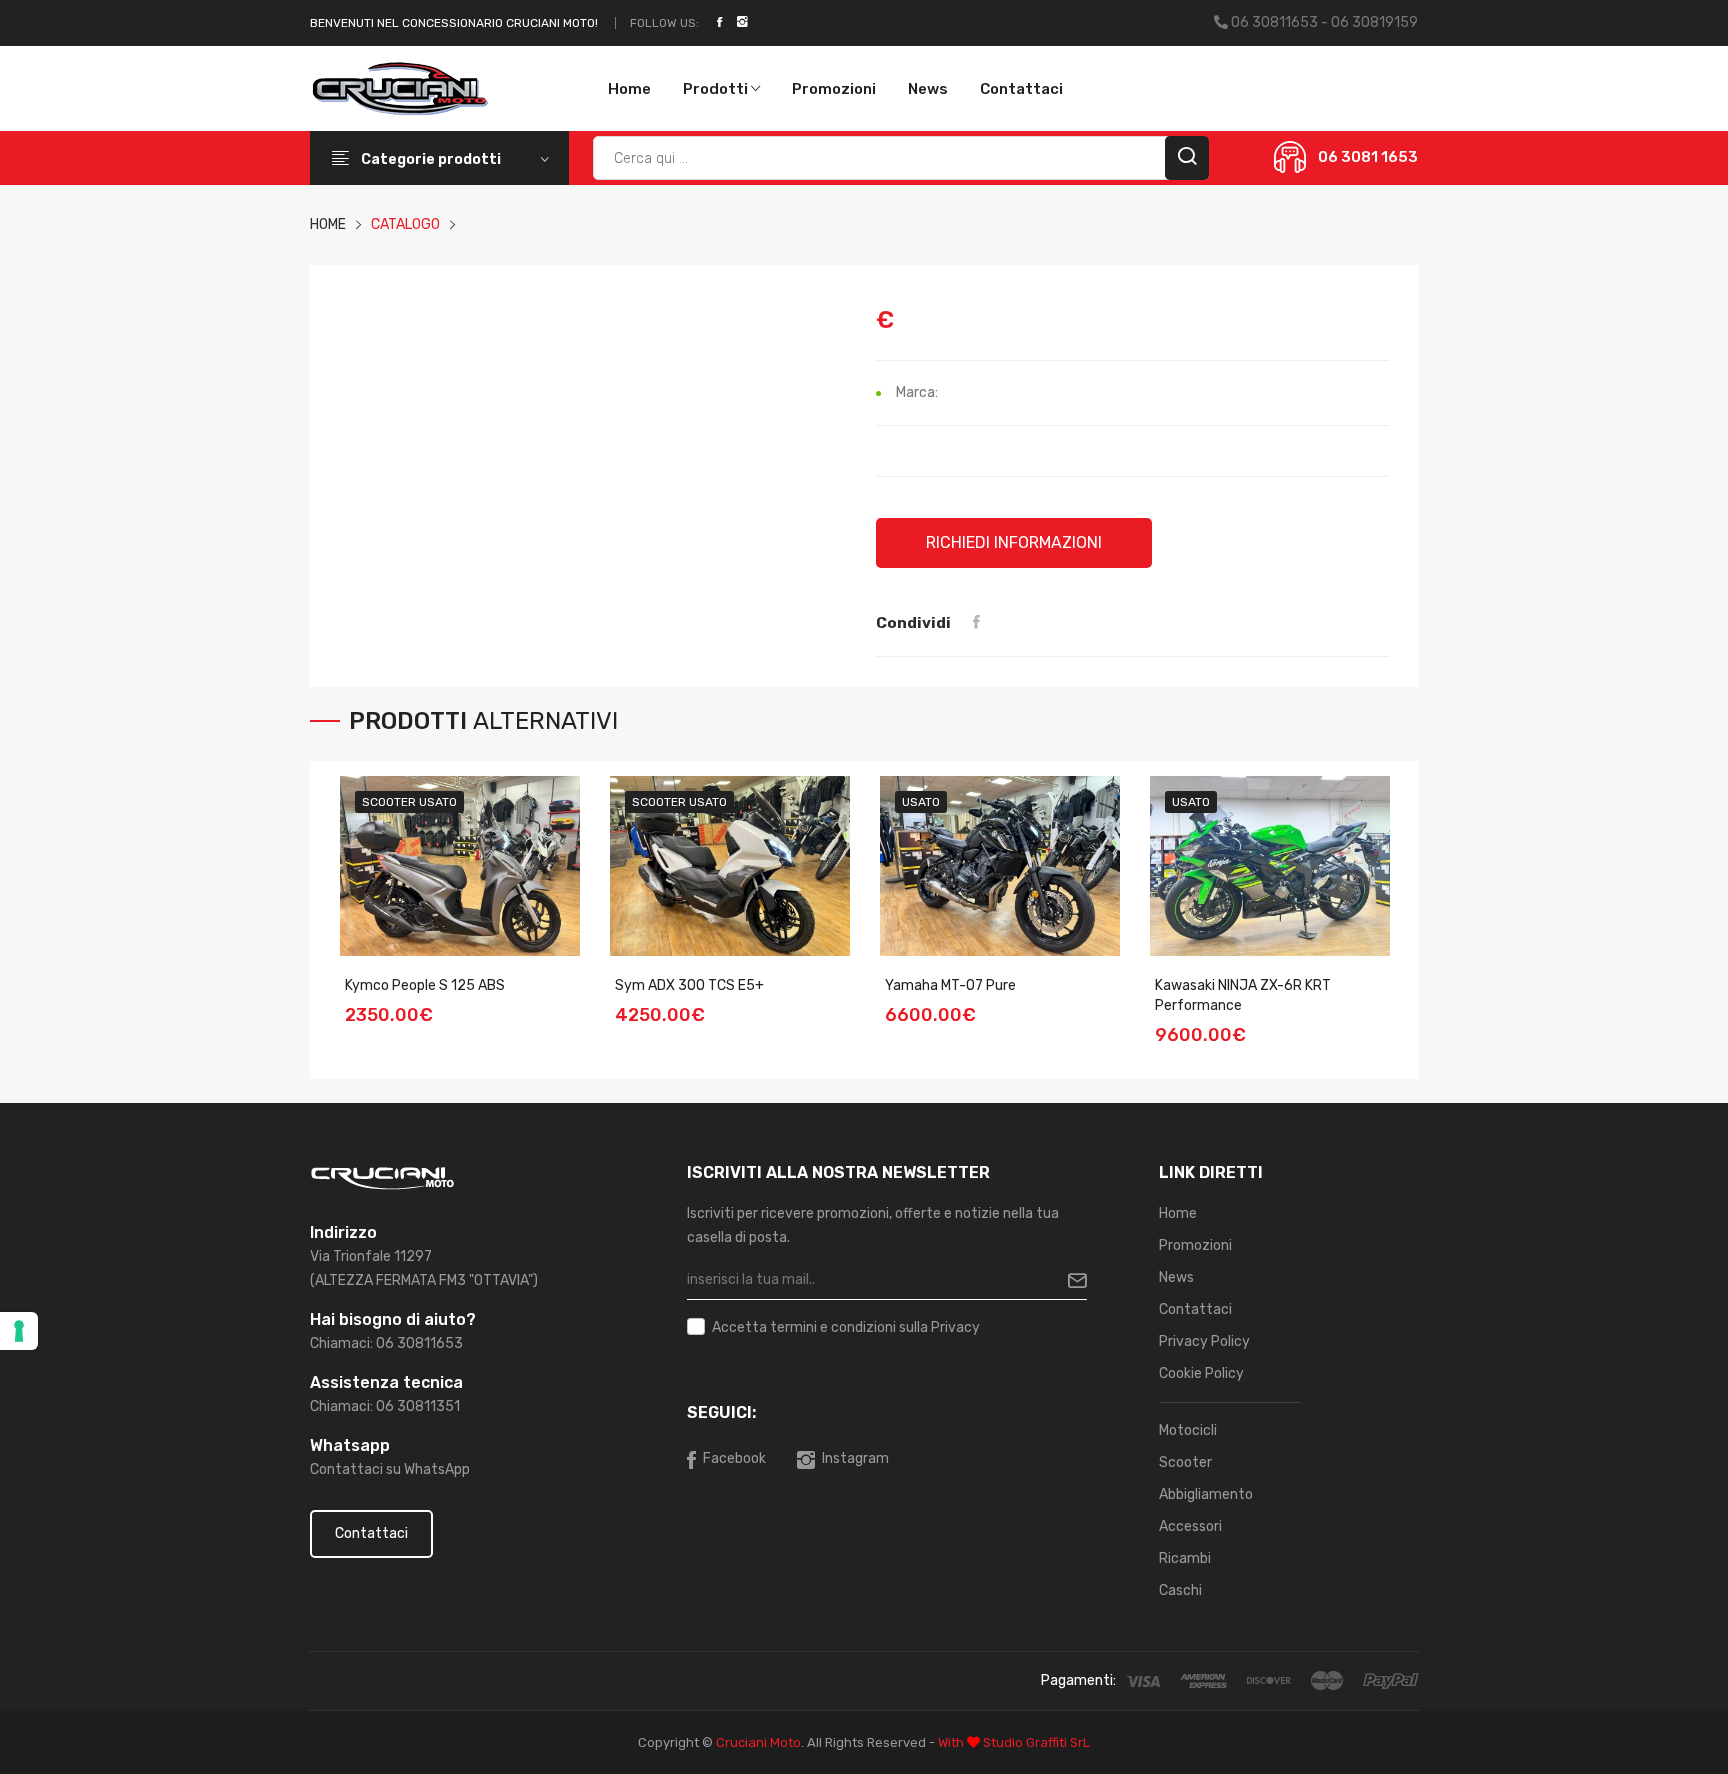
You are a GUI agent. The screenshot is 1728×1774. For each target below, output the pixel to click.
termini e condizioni (833, 1327)
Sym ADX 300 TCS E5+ (689, 985)
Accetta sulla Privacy (846, 1327)
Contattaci (1021, 89)
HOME (328, 224)
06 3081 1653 (1368, 157)
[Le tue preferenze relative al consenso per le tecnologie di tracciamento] (19, 1331)
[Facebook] (719, 23)
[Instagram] (742, 23)
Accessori (1190, 1526)
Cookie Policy (1201, 1373)
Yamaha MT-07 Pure (950, 985)
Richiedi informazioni (1014, 542)
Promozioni (834, 89)
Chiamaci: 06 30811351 (385, 1406)
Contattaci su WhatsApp (390, 1469)
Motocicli (1188, 1430)
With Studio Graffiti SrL (1014, 1742)
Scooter (1185, 1462)
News (928, 89)
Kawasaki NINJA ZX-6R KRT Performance (1243, 995)
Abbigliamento (1206, 1494)
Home (629, 89)
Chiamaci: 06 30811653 (386, 1343)
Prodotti (717, 89)
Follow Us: (664, 23)
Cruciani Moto (758, 1742)
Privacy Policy (1204, 1341)
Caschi (1180, 1590)
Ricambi (1185, 1558)
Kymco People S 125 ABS (425, 985)
